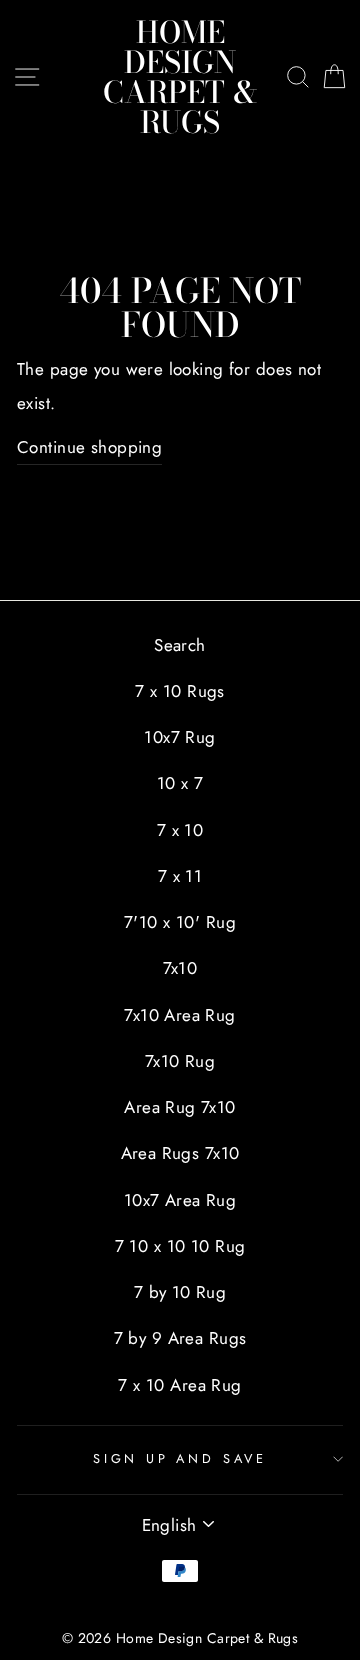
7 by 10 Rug (180, 1292)
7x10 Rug (180, 1061)
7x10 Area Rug (180, 1015)
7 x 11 (180, 876)
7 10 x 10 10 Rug (180, 1246)
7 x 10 (180, 830)
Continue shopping (89, 447)
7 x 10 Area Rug (179, 1385)
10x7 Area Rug (180, 1200)
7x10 (180, 968)
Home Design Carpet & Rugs (180, 77)
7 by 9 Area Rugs (180, 1338)
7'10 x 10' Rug (180, 922)
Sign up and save (180, 1458)
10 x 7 (180, 783)
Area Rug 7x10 (180, 1107)
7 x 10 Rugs (180, 691)
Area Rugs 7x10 (180, 1153)
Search (180, 645)
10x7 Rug (179, 737)
